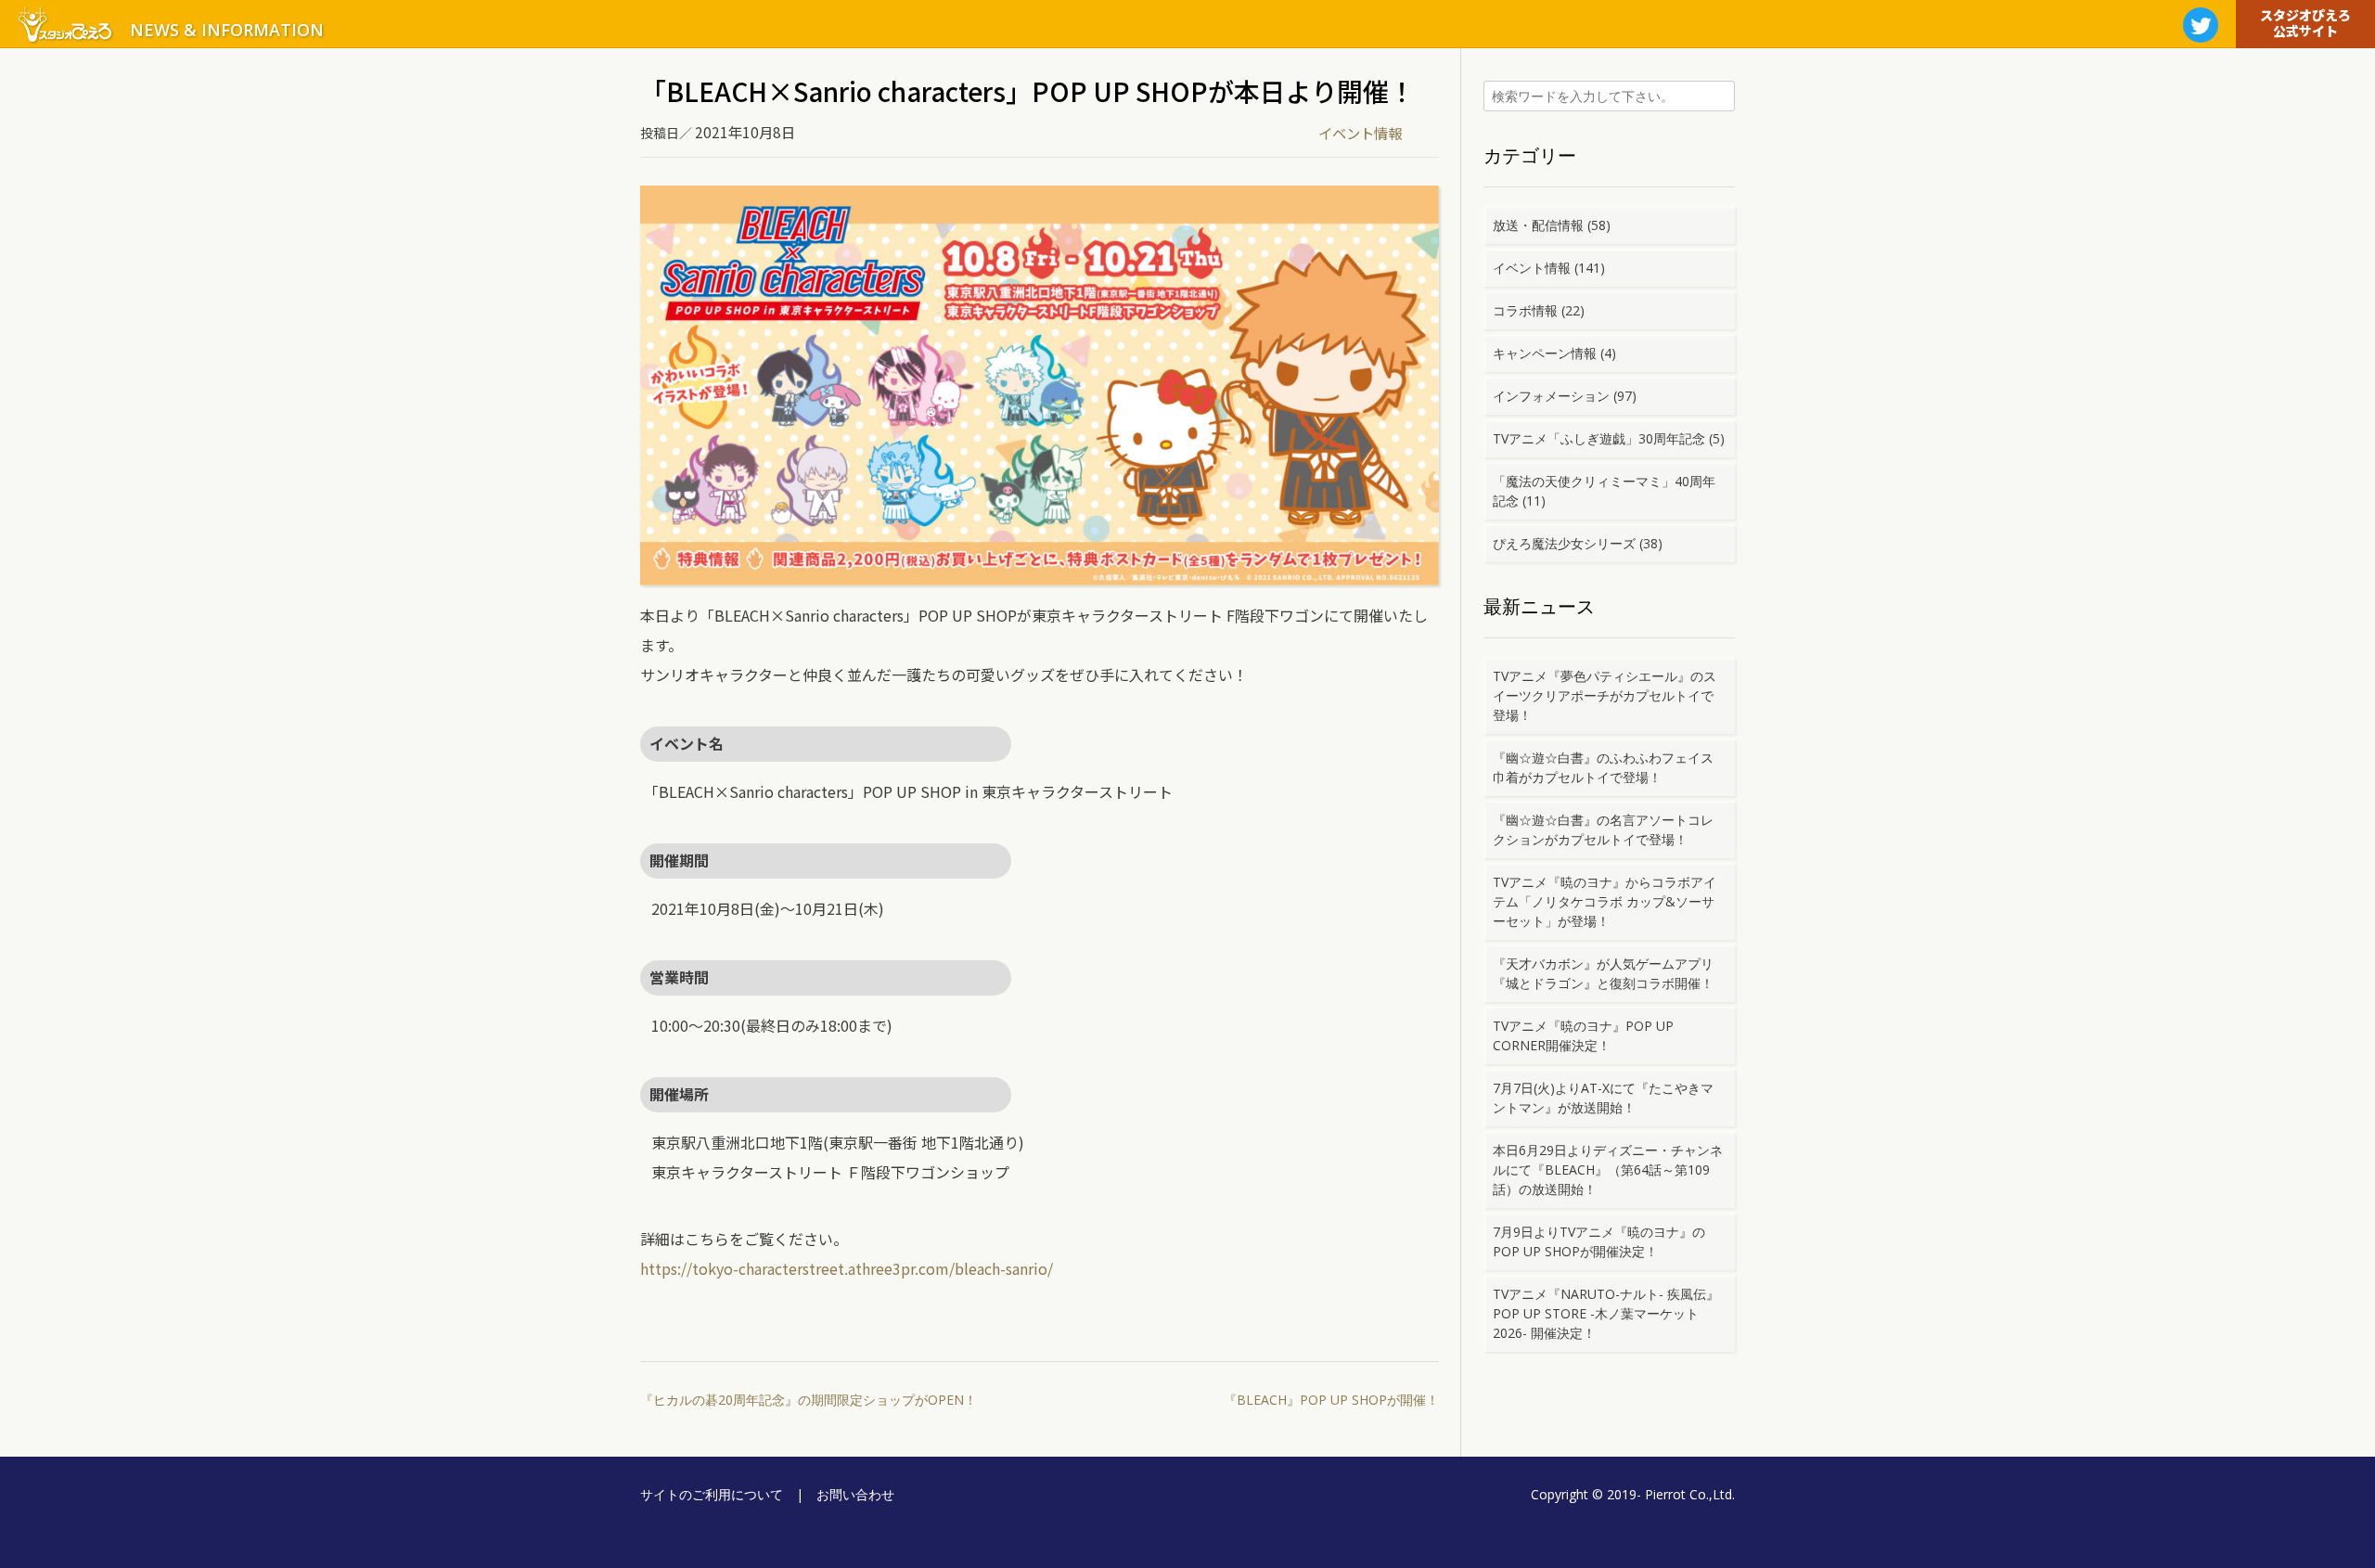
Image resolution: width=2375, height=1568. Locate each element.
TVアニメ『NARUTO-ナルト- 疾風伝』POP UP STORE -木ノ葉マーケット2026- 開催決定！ (1606, 1313)
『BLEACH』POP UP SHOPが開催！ (1331, 1400)
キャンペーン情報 (1545, 353)
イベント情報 (1360, 133)
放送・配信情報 (1538, 225)
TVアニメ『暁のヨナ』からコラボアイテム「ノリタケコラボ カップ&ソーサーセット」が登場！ (1605, 901)
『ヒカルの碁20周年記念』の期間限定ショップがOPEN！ (809, 1400)
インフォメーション (1551, 396)
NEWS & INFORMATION (227, 30)
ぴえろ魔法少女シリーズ (1564, 543)
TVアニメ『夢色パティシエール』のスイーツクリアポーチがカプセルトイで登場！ (1605, 695)
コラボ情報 (1525, 310)
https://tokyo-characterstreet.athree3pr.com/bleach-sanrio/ (847, 1268)
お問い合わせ (855, 1494)
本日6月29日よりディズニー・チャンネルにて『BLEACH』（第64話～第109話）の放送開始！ (1608, 1170)
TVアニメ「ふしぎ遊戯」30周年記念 (1599, 438)
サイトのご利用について (712, 1494)
